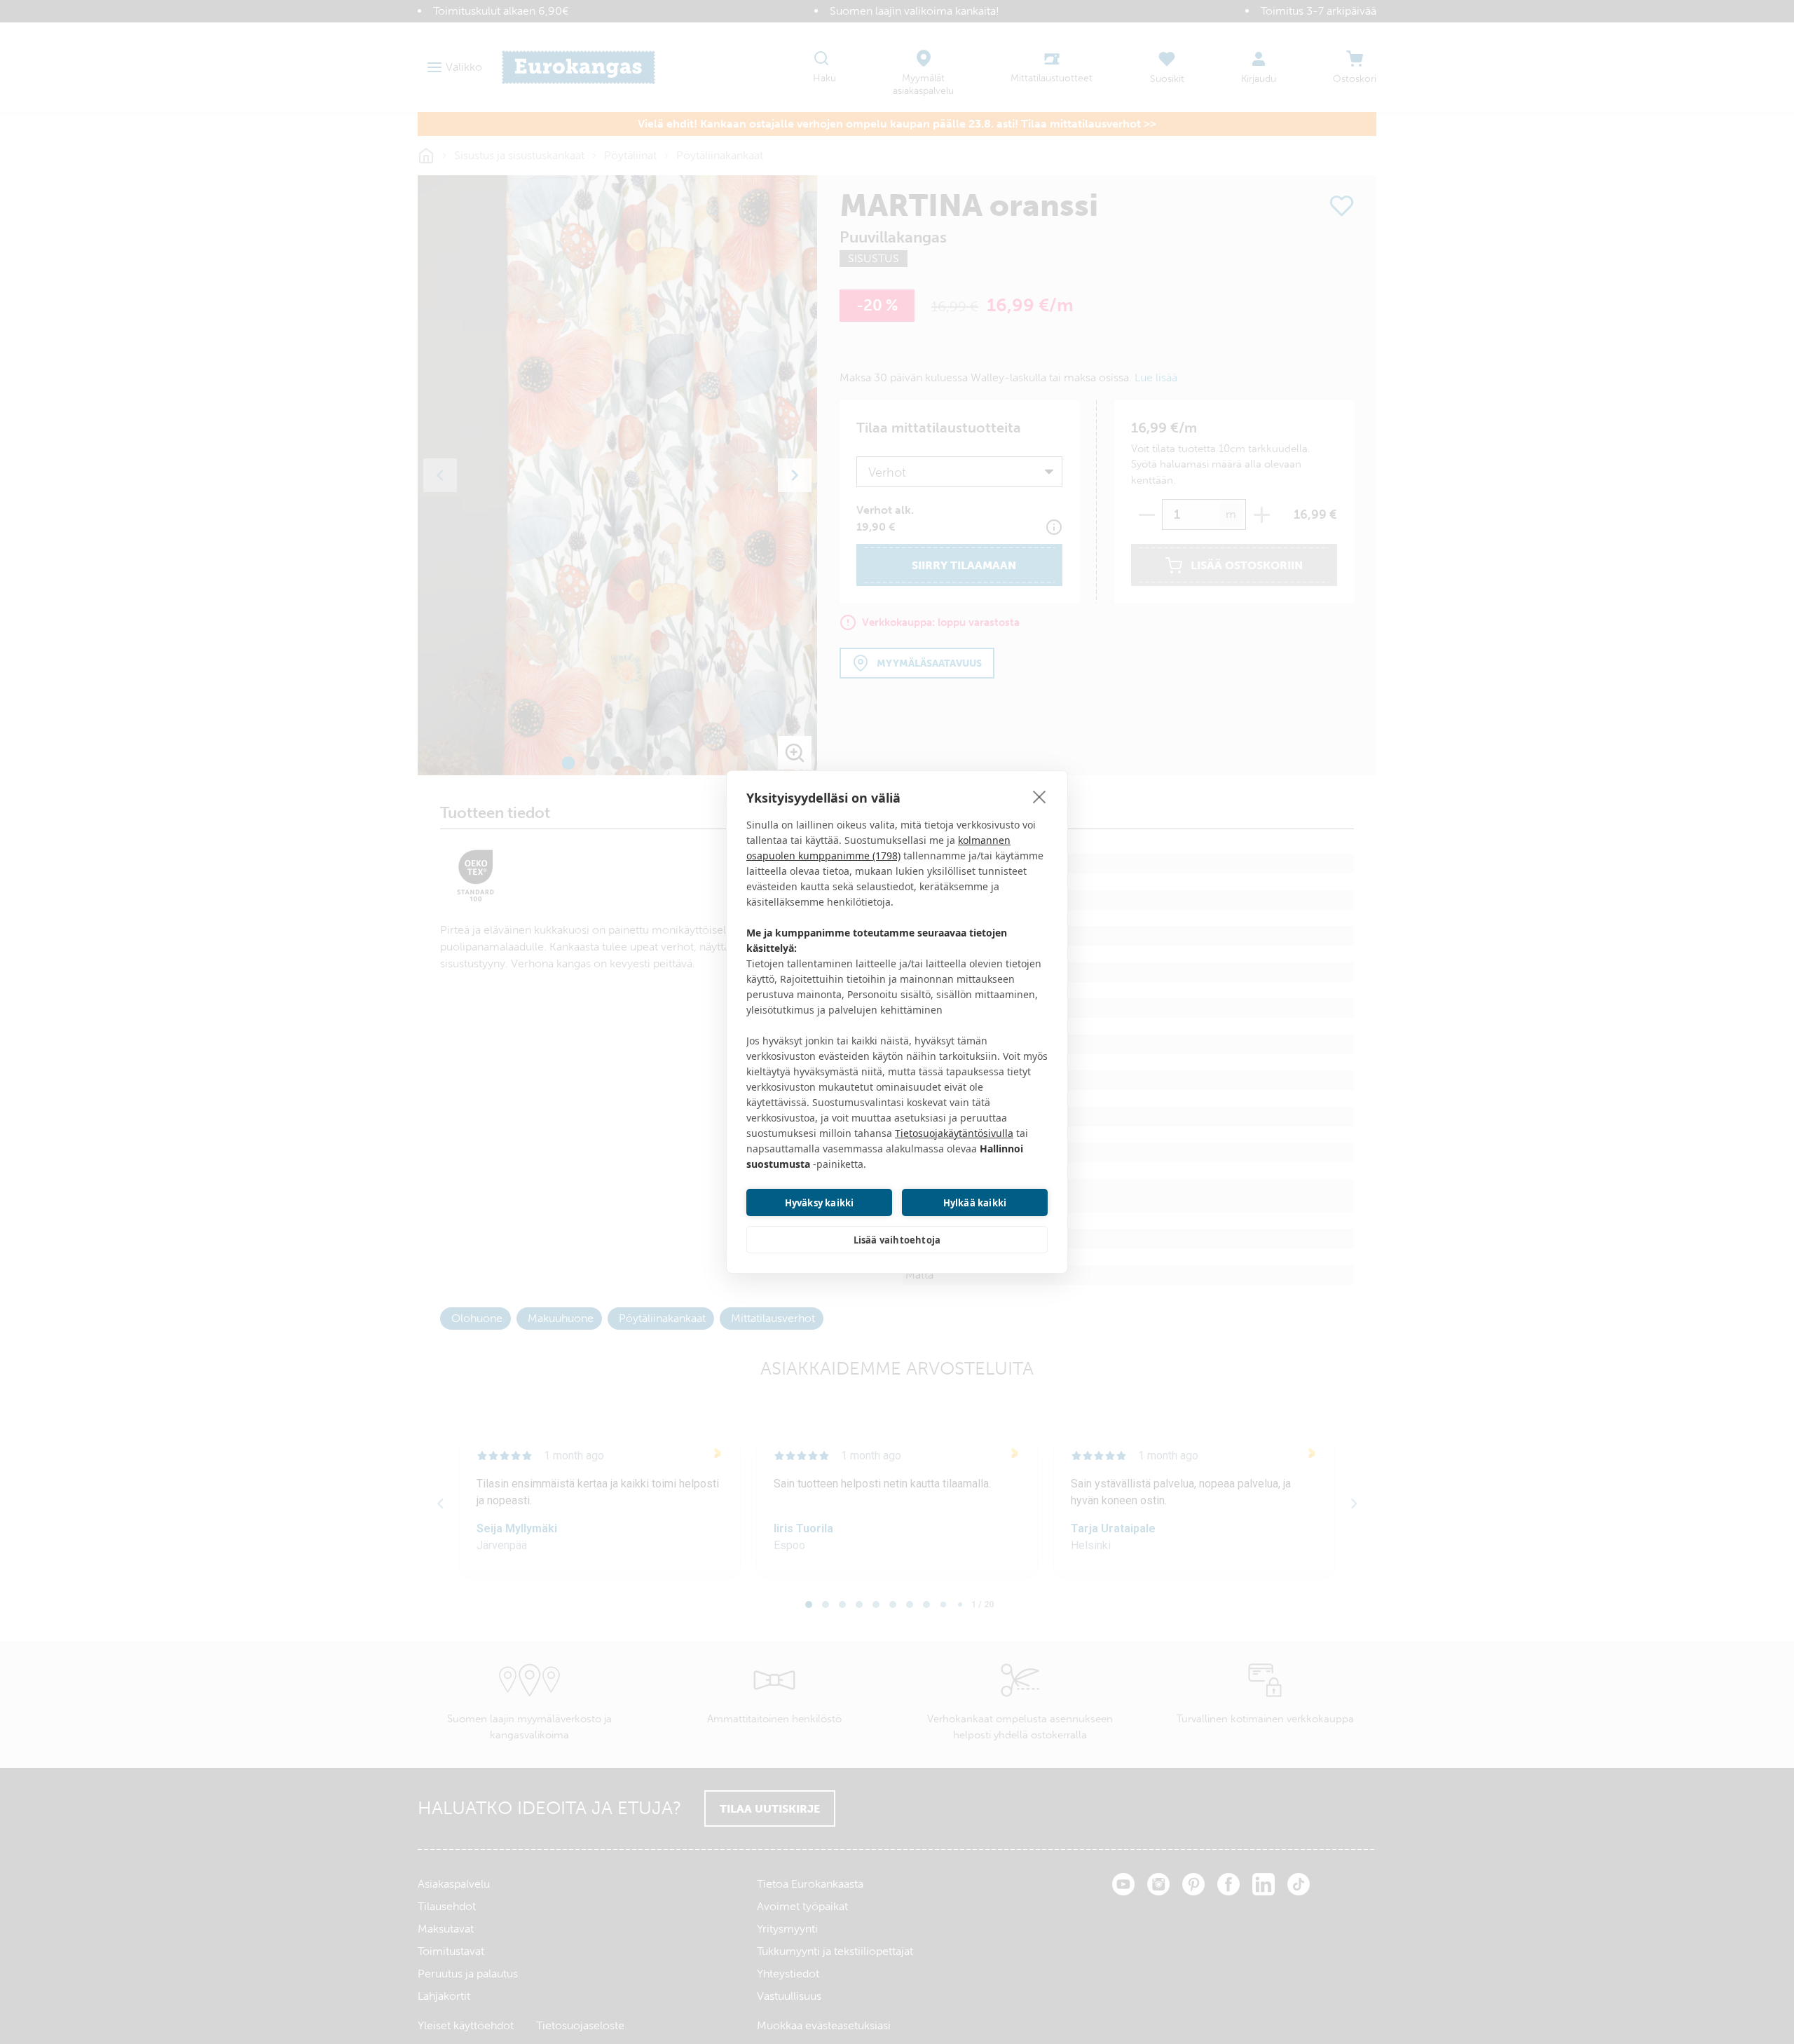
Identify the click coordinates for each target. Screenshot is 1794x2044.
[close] (1040, 796)
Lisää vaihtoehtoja (897, 1240)
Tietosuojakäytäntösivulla (954, 1133)
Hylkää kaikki (975, 1203)
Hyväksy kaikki (820, 1203)
